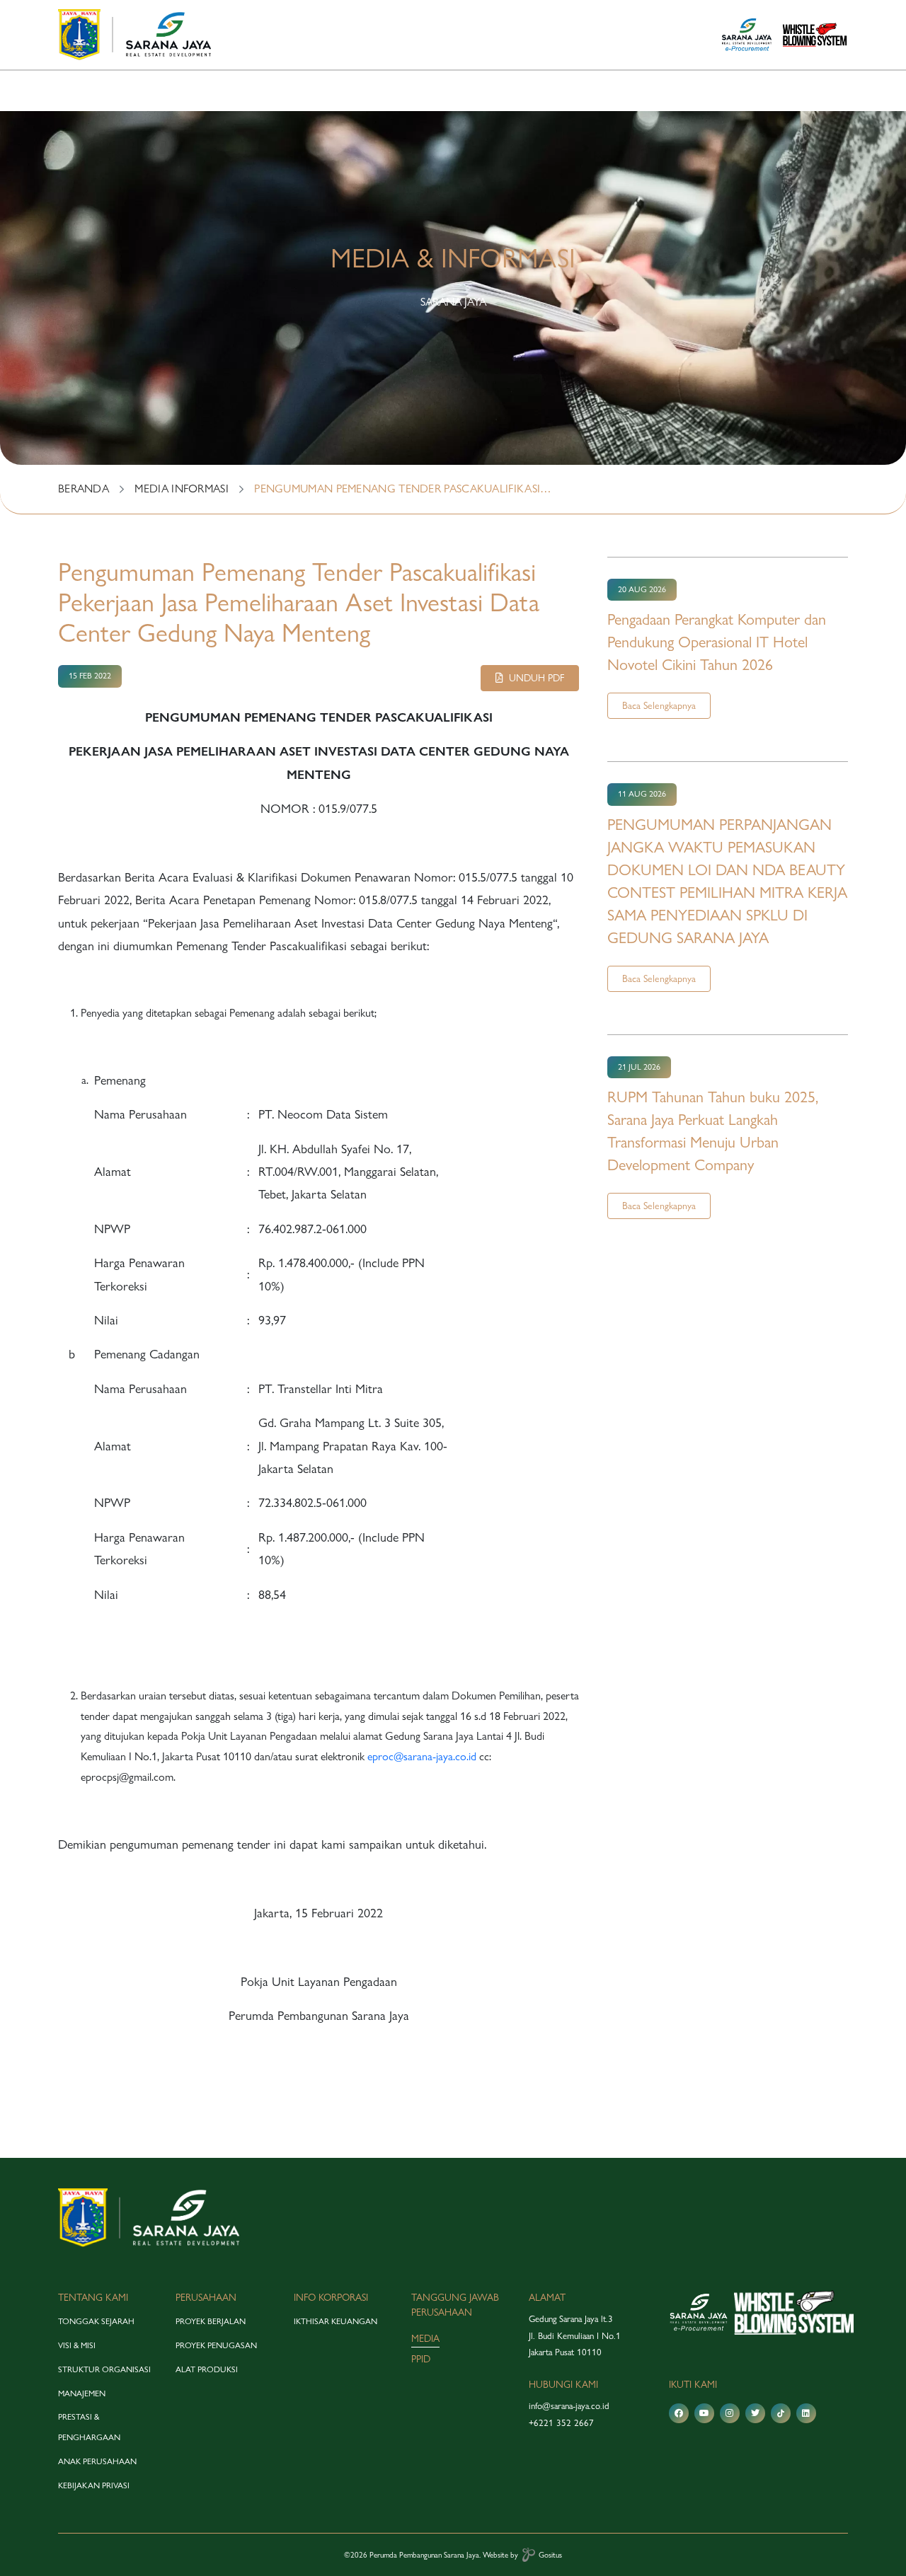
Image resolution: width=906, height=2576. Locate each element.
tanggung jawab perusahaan (455, 2305)
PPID (421, 2359)
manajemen (82, 2393)
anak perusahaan (97, 2461)
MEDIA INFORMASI (182, 489)
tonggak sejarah (96, 2321)
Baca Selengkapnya (659, 705)
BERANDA (84, 489)
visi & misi (77, 2345)
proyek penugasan (216, 2345)
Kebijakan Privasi (94, 2485)
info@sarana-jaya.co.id (569, 2405)
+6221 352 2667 (561, 2422)
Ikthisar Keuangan (336, 2321)
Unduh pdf (534, 678)
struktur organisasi (104, 2369)
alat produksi (207, 2369)
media (425, 2338)
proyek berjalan (211, 2321)
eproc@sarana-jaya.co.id (422, 1756)
